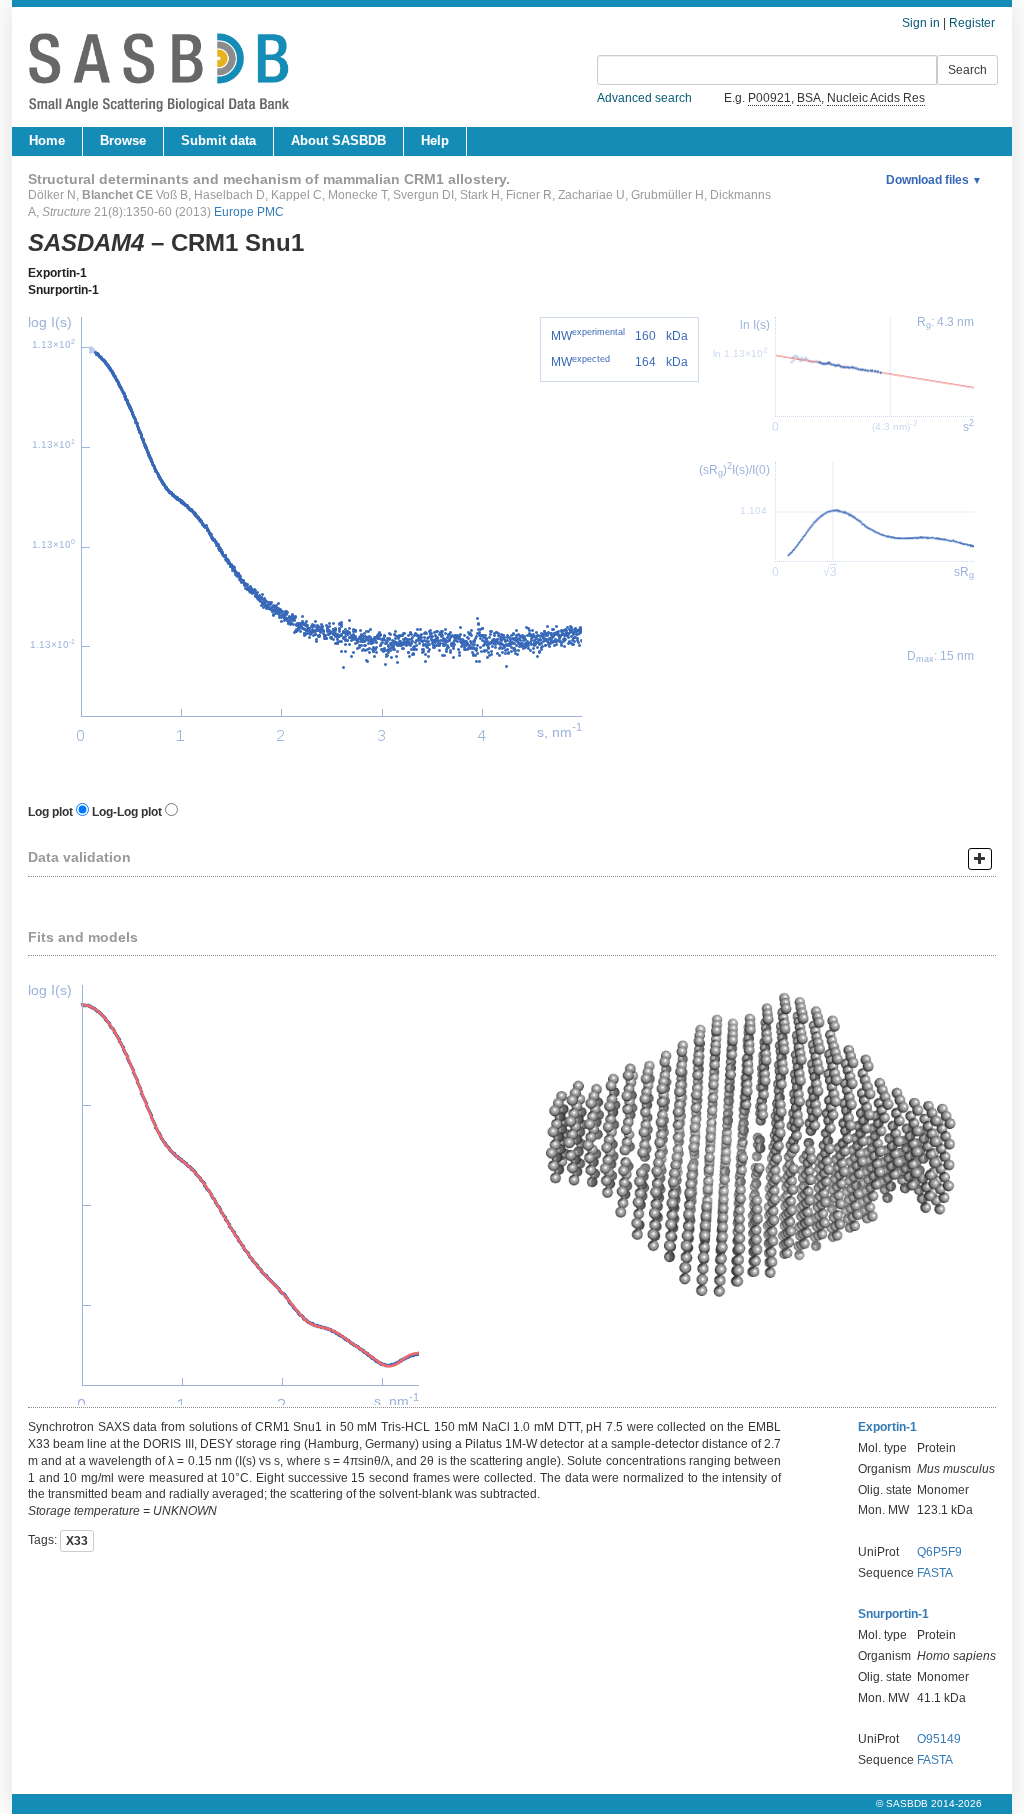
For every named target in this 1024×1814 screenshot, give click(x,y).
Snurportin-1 (63, 290)
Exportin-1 (57, 273)
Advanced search (644, 98)
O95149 (939, 1739)
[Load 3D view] (754, 1148)
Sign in (921, 23)
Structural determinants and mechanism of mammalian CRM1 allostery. (269, 179)
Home (47, 140)
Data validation (79, 857)
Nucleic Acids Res (876, 98)
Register (972, 23)
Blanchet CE (117, 195)
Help (435, 140)
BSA (809, 98)
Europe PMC (249, 212)
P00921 (769, 98)
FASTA (935, 1573)
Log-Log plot (127, 812)
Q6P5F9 (939, 1552)
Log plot (50, 812)
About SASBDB (338, 140)
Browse (123, 140)
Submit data (218, 140)
